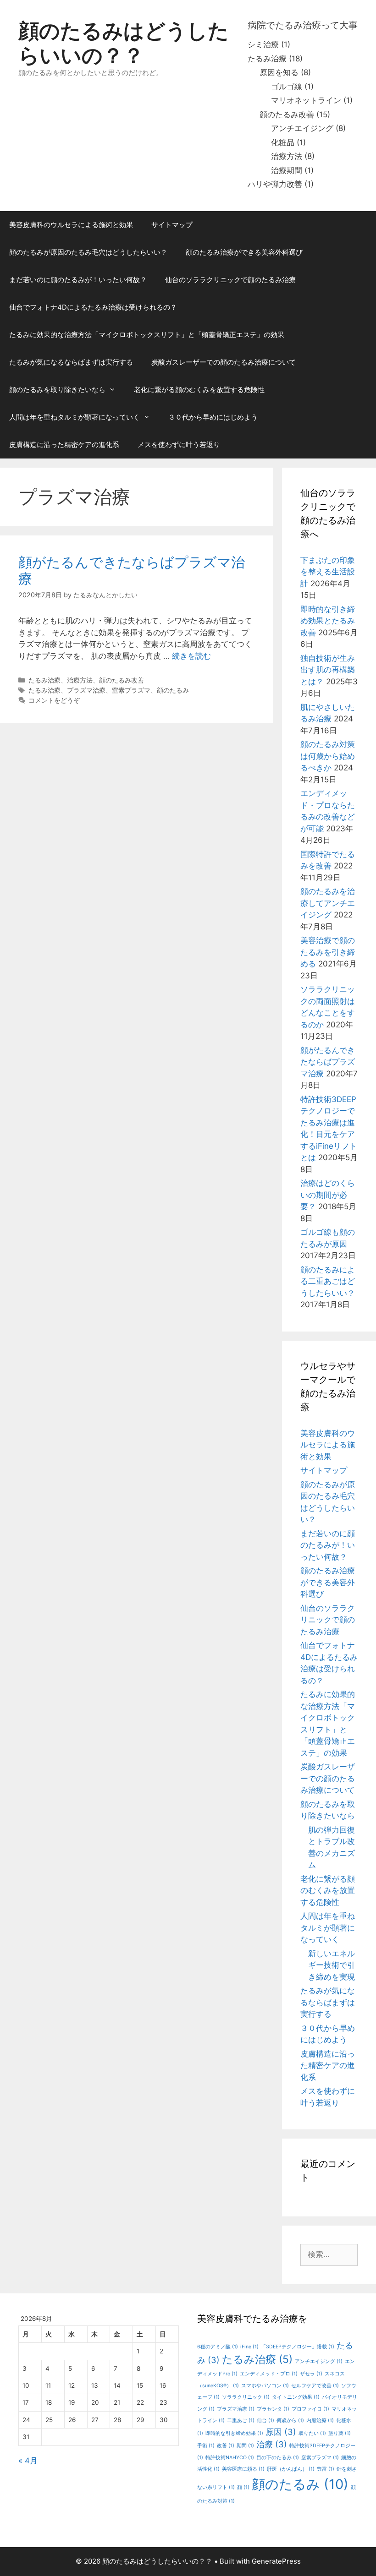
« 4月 (28, 2461)
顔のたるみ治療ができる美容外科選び (244, 252)
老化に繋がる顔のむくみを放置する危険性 (199, 390)
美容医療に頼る (243, 2469)
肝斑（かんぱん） (291, 2469)
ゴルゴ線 (287, 87)
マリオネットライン (306, 100)
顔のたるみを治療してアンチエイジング (328, 903)
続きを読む (191, 656)
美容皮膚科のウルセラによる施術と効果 (71, 225)
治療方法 (287, 156)
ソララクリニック (246, 2397)
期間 (245, 2446)
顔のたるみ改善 (287, 115)
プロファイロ (310, 2409)
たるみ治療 (267, 59)
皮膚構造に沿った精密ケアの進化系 (64, 445)
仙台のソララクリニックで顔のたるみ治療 (230, 280)
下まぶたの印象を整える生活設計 (328, 572)
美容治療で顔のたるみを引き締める (328, 952)
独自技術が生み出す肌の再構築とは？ (328, 670)
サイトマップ (172, 225)
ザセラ (311, 2374)
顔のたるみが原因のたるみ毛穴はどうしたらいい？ (88, 252)
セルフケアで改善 (315, 2386)
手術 (206, 2446)
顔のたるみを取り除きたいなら (57, 390)
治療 (272, 2444)
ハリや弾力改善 (275, 184)
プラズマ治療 (86, 690)
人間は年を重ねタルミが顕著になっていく (75, 417)
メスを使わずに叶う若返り (179, 445)
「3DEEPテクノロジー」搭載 (298, 2347)
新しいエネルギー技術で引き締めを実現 (332, 1965)
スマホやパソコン (265, 2386)
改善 (226, 2446)
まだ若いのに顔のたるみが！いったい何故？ (78, 280)
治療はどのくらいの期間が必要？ (328, 1195)
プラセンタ (273, 2409)
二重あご (241, 2420)
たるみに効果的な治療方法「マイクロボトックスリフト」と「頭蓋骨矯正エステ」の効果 (147, 335)
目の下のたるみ (278, 2458)
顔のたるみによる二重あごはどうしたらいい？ (328, 1281)
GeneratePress (276, 2561)
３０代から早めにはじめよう (213, 417)
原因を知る (279, 72)
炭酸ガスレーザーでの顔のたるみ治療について (224, 362)
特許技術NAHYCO (230, 2458)
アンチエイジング (302, 128)
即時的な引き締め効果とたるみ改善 (328, 621)
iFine (249, 2347)
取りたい (312, 2433)
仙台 (265, 2420)
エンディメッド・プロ (269, 2374)
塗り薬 (340, 2433)
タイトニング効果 (296, 2397)
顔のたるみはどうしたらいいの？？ (124, 43)
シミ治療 (263, 44)
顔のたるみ (173, 690)
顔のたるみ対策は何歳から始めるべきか (328, 756)
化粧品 (283, 142)
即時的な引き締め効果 (234, 2433)
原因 (281, 2432)
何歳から (290, 2420)
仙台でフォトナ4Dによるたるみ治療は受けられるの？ (93, 307)
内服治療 (320, 2420)
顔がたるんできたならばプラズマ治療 (328, 1062)
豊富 (326, 2469)
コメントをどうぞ (54, 700)
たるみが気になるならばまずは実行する (71, 362)
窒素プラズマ (131, 690)
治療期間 (287, 170)
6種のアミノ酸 (218, 2347)
